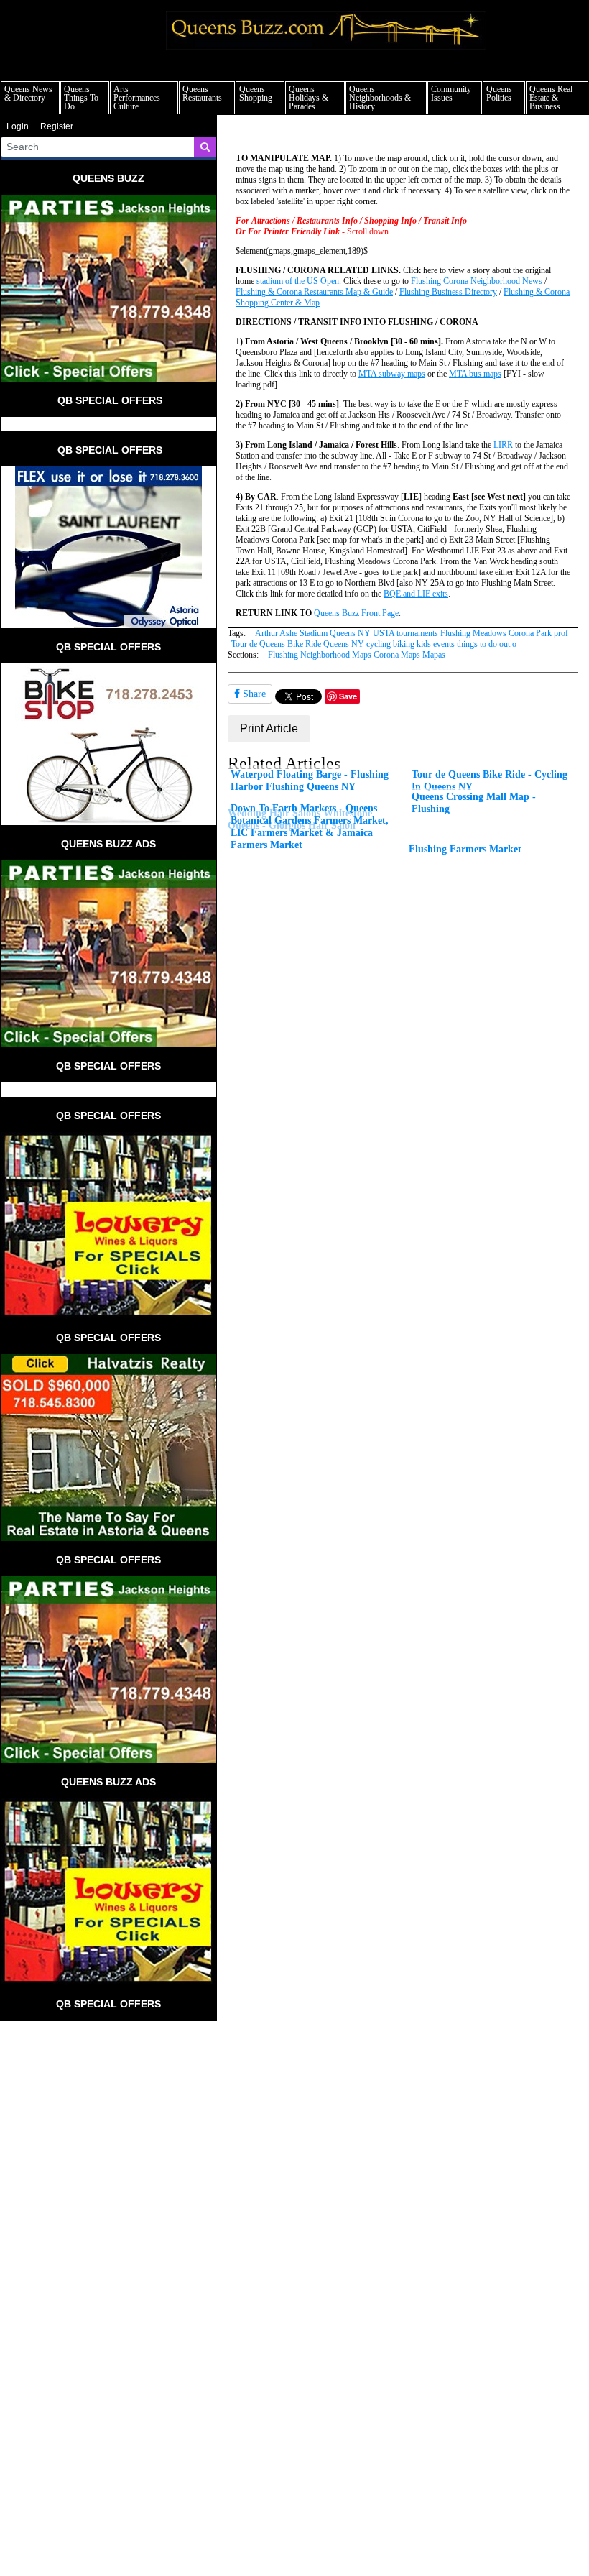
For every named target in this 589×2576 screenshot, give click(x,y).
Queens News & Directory (28, 93)
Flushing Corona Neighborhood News (477, 281)
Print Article (269, 728)
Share (253, 694)
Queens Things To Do (81, 98)
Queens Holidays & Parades (309, 98)
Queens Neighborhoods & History (380, 98)
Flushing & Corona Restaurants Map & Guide (314, 292)
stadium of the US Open (298, 281)
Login (18, 126)
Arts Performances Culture (137, 98)
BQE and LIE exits (416, 594)
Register (57, 126)
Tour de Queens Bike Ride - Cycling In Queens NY (490, 780)
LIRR (503, 445)
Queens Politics (499, 93)
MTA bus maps (475, 374)
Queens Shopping (256, 93)
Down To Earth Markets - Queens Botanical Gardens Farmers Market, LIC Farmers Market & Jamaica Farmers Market (310, 826)
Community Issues (451, 93)
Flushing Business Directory (448, 292)
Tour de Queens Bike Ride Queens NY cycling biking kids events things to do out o (374, 644)
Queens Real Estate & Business (551, 98)
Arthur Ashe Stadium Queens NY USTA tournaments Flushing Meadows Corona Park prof (412, 633)
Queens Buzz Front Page (356, 613)
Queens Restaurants (202, 93)
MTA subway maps (392, 374)
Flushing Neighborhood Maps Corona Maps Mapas (357, 655)
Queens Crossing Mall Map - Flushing (474, 802)
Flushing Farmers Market (465, 849)
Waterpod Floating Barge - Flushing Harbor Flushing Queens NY (310, 780)
